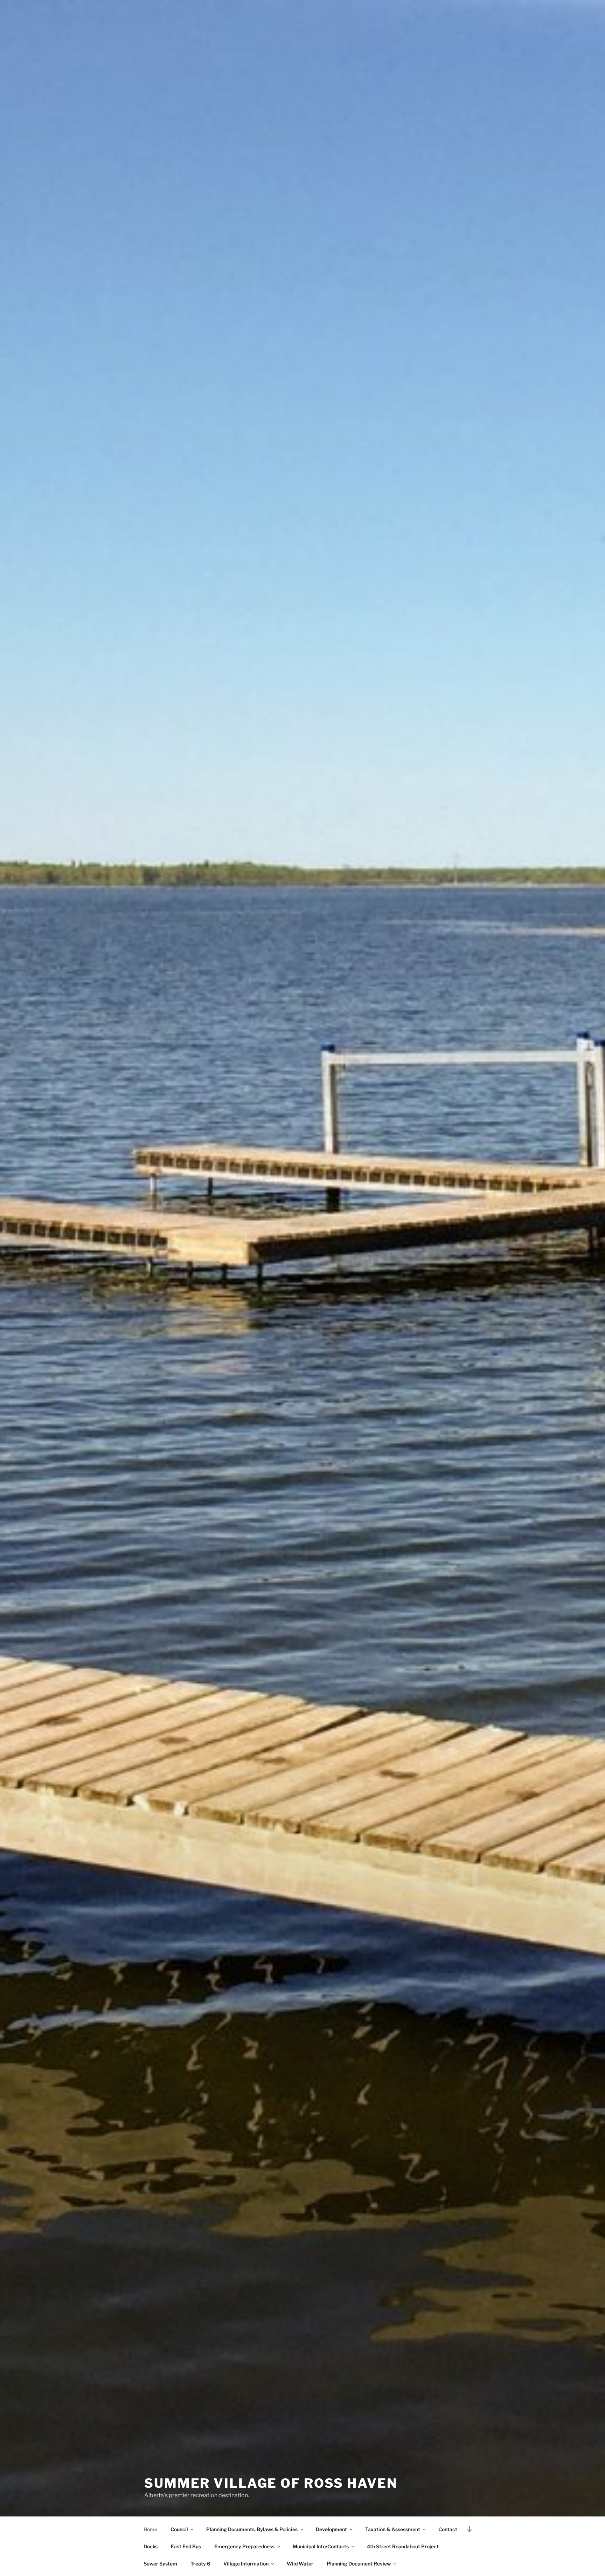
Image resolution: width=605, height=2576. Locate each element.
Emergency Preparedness (244, 2546)
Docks (151, 2546)
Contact (448, 2529)
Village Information (246, 2564)
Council (179, 2529)
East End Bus (186, 2546)
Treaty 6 (200, 2564)
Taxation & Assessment (393, 2529)
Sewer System (160, 2564)
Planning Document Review (359, 2564)
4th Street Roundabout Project (403, 2546)
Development (331, 2529)
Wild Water (300, 2564)
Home (150, 2529)
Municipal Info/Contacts (321, 2546)
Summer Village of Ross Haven (271, 2483)
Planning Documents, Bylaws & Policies (252, 2529)
